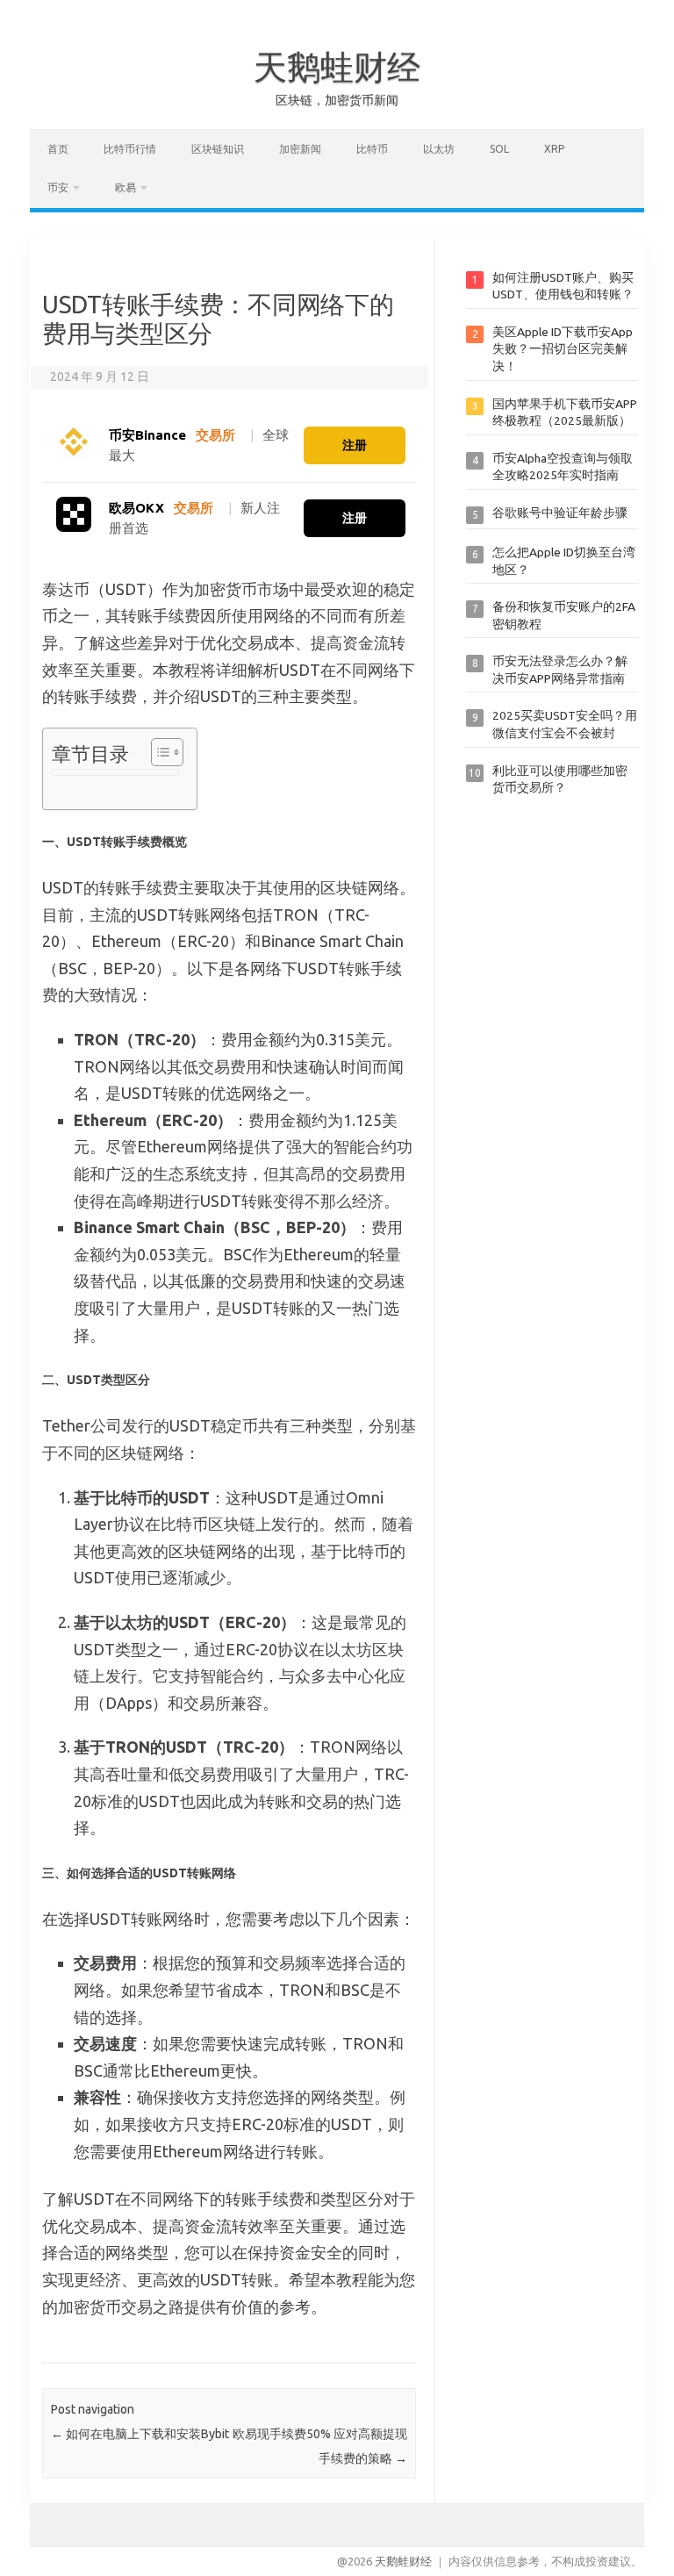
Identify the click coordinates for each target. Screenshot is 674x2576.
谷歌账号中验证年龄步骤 (560, 513)
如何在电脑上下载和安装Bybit (140, 2434)
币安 (58, 187)
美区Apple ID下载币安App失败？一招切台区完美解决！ (563, 349)
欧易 (125, 187)
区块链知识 (218, 149)
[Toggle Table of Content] (158, 752)
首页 (58, 149)
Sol (499, 149)
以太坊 (439, 149)
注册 (355, 445)
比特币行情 (130, 149)
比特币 (372, 149)
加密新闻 (300, 149)
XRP (554, 149)
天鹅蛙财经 (337, 67)
